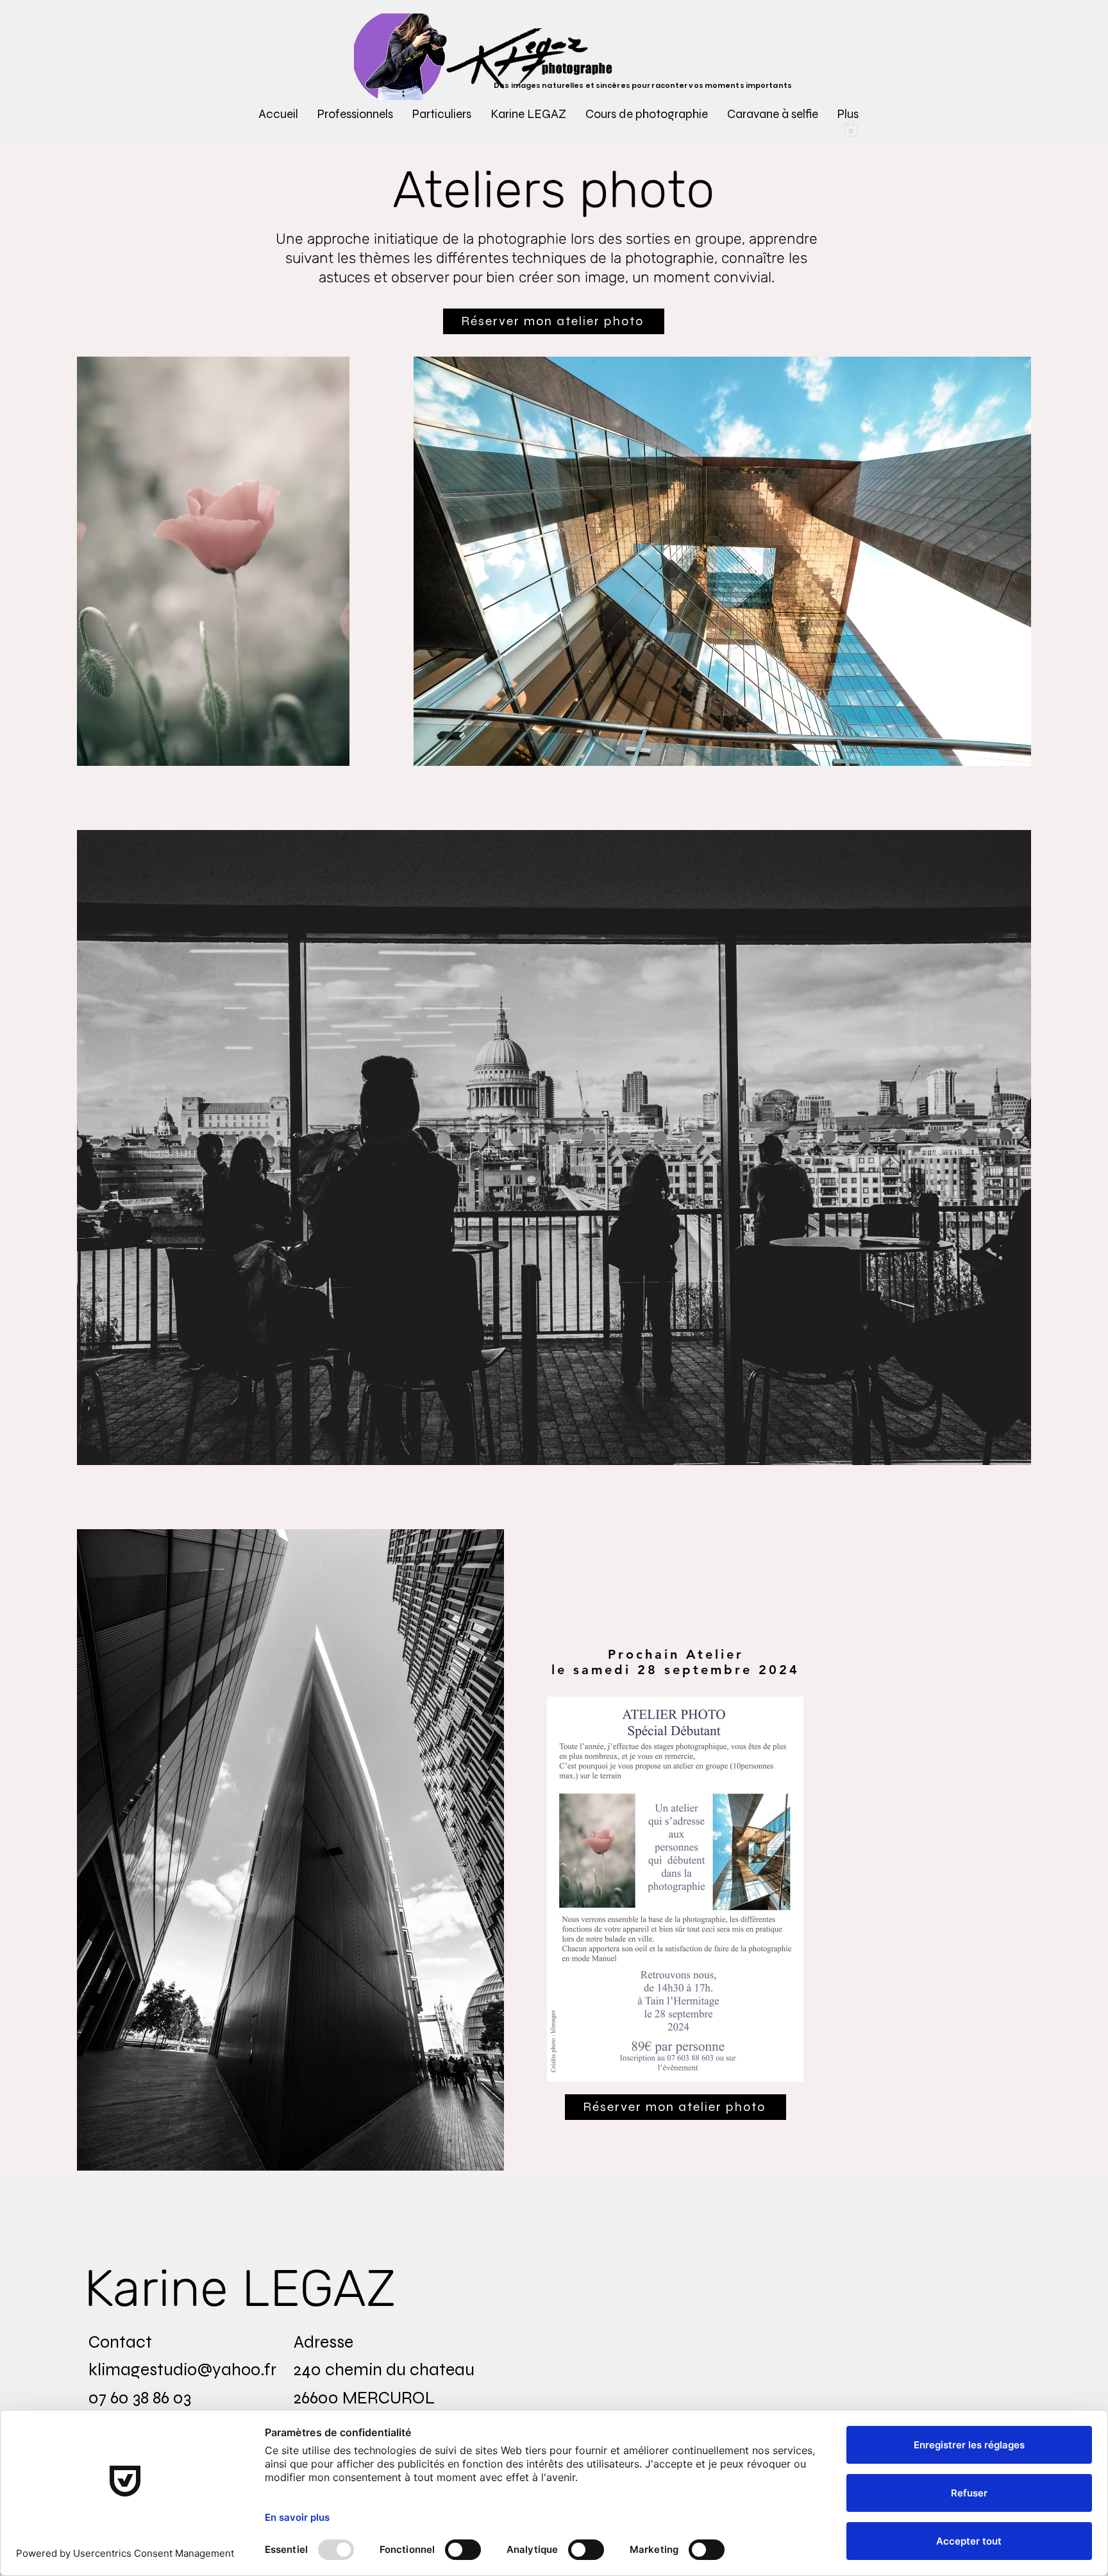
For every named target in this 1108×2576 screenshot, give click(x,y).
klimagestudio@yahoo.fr (182, 2369)
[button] (355, 114)
